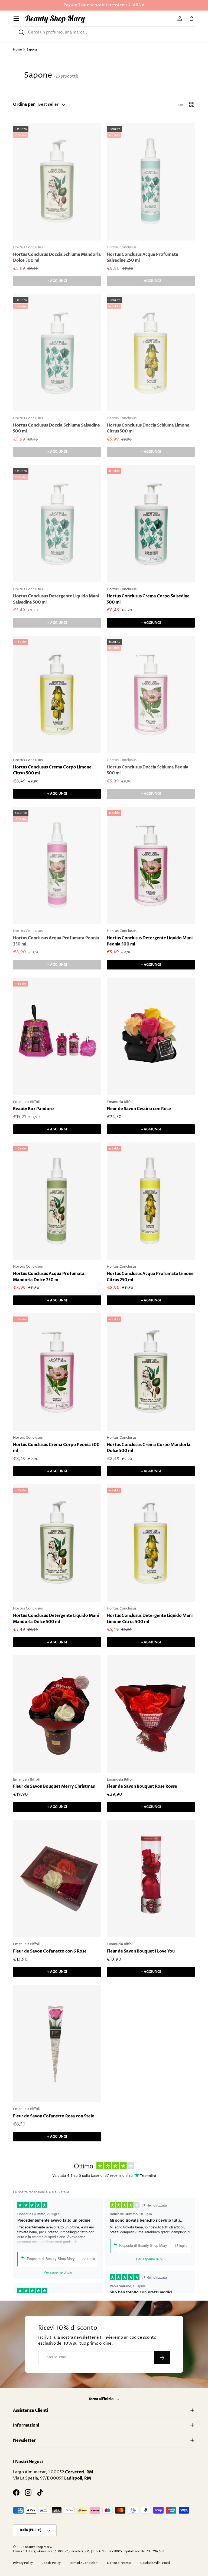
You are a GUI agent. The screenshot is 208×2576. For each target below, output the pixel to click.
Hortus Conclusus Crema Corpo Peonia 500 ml (56, 1448)
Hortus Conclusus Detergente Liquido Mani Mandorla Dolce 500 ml (56, 1619)
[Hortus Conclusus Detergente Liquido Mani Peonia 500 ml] (151, 866)
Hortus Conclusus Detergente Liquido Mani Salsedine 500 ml (56, 599)
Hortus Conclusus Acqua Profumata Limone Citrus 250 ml (150, 1277)
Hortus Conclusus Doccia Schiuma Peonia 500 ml (148, 770)
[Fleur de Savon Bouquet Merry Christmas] (57, 1714)
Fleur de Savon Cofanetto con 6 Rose (50, 1951)
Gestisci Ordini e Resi (155, 2563)
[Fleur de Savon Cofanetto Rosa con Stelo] (57, 2044)
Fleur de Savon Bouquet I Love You (141, 1951)
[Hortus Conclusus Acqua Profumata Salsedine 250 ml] (151, 182)
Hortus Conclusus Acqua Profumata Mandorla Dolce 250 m (49, 1277)
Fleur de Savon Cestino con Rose (139, 1109)
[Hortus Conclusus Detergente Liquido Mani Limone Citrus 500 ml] (151, 1543)
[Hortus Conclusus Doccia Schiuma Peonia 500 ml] (151, 694)
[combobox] (104, 32)
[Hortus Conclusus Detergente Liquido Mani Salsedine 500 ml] (57, 524)
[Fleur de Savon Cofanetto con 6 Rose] (57, 1879)
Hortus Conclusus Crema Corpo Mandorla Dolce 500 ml (149, 1448)
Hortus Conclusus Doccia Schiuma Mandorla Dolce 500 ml (57, 257)
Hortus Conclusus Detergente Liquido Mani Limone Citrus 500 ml (150, 1619)
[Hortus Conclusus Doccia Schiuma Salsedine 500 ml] (57, 353)
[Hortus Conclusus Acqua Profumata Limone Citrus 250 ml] (151, 1201)
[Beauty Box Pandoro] (57, 1036)
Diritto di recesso (119, 2563)
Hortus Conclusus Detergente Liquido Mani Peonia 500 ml (150, 941)
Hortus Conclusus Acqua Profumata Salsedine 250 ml (142, 257)
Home (17, 50)
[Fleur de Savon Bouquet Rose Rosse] (151, 1714)
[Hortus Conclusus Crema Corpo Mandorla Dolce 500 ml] (151, 1372)
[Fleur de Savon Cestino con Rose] (151, 1036)
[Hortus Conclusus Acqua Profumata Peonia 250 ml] (57, 866)
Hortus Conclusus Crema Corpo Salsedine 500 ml (148, 599)
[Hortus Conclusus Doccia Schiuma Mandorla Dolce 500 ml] (57, 182)
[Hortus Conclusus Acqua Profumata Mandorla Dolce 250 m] (57, 1201)
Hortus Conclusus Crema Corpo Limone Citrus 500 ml (52, 770)
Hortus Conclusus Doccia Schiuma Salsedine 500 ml (56, 428)
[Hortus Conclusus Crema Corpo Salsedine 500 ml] (151, 524)
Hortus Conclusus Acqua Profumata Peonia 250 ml (56, 941)
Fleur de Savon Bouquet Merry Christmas (54, 1786)
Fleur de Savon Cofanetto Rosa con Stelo (54, 2116)
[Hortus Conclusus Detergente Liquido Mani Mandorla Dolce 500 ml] (57, 1543)
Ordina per (24, 104)
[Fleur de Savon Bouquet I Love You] (151, 1879)
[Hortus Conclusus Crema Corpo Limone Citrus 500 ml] (57, 694)
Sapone (32, 50)
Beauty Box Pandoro (33, 1109)
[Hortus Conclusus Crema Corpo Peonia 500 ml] (57, 1372)
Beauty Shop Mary (38, 2547)
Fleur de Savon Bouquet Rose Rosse (142, 1786)
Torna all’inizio (101, 2399)
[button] (192, 19)
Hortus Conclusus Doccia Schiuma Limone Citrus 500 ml (148, 428)
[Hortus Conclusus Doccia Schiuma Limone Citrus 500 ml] (151, 353)
